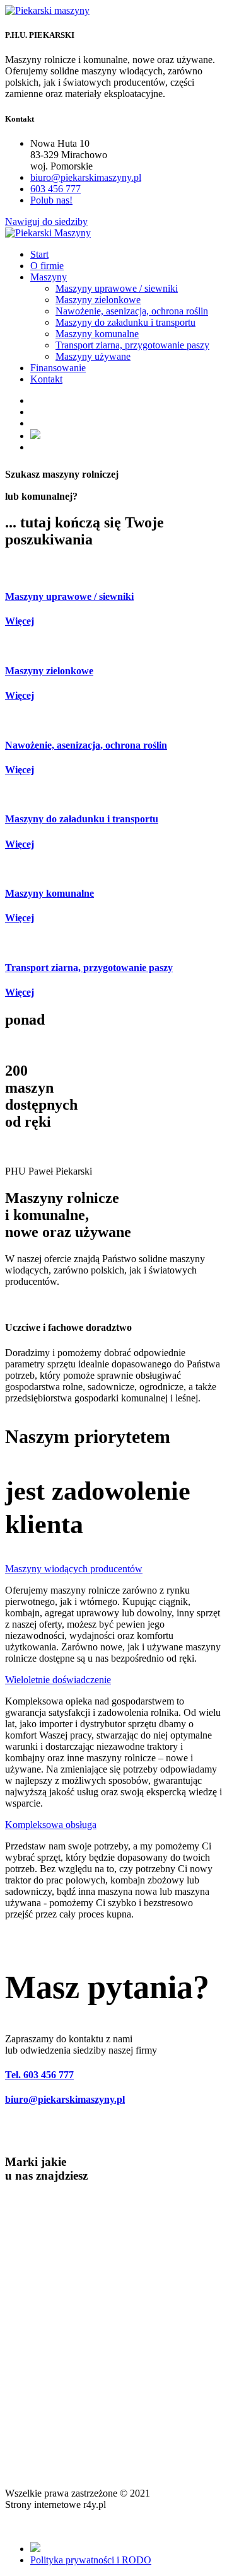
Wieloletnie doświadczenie (58, 1680)
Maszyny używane (93, 356)
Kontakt (46, 379)
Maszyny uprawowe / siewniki (117, 288)
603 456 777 (55, 189)
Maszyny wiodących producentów (74, 1569)
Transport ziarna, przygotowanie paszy (132, 345)
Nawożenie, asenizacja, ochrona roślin (132, 311)
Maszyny (49, 277)
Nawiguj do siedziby (46, 221)
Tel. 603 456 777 (39, 2075)
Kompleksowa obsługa (51, 1825)
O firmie (47, 266)
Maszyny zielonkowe (98, 300)
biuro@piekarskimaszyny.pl (86, 177)
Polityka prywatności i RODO (91, 2560)
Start (39, 254)
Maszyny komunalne (97, 334)
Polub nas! (51, 200)
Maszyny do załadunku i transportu (125, 322)
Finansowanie (58, 368)
